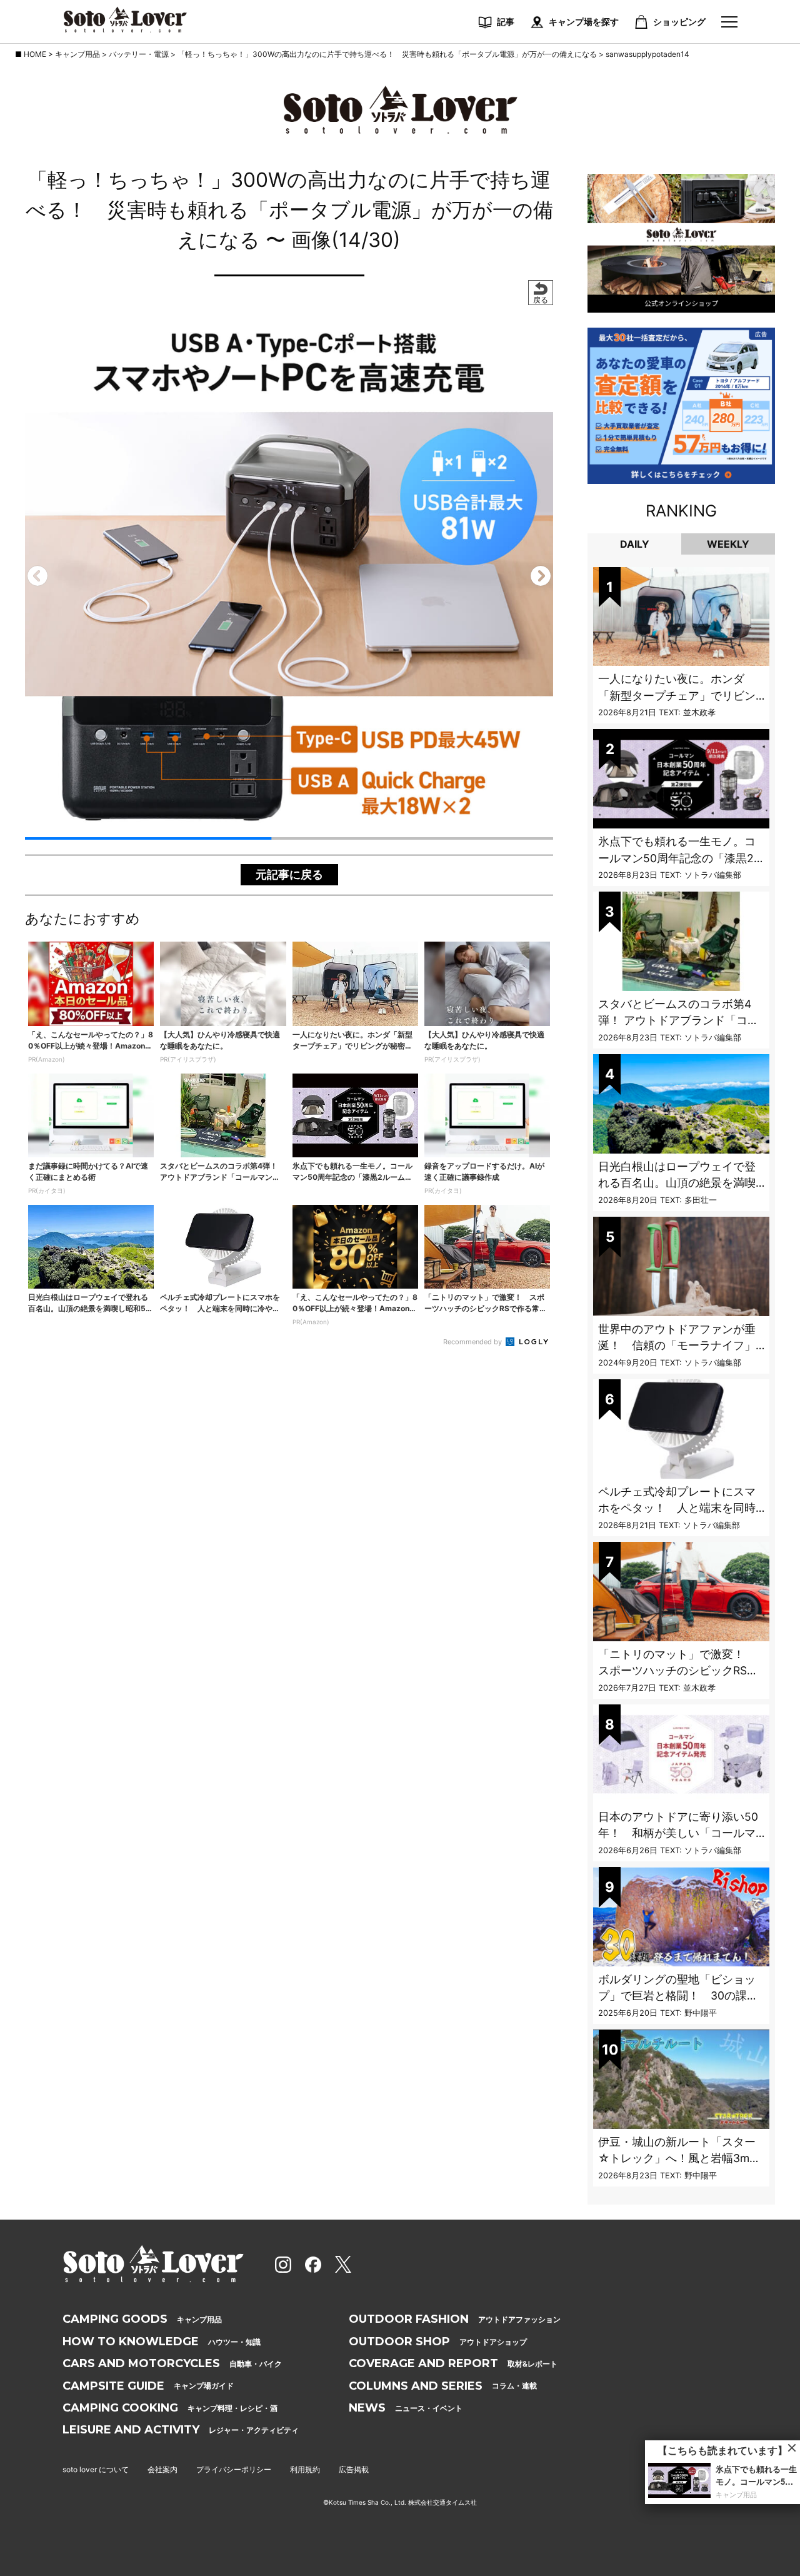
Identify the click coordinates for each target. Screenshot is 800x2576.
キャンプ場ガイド (148, 2386)
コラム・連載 (443, 2386)
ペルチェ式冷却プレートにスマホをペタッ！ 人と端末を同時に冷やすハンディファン (677, 1508)
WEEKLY (728, 544)
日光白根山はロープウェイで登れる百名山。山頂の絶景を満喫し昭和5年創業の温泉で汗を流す (680, 1183)
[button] (37, 576)
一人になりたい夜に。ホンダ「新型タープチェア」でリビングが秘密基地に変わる (677, 695)
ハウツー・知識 (162, 2342)
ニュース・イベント (406, 2408)
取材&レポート (453, 2363)
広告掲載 (354, 2469)
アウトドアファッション (455, 2319)
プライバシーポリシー (234, 2469)
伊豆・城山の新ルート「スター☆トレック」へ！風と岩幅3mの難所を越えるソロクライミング (679, 2158)
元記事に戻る (289, 874)
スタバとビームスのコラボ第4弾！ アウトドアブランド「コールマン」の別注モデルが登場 (678, 1020)
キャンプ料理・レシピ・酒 (170, 2408)
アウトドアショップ (438, 2342)
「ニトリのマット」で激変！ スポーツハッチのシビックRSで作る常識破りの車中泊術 (678, 1671)
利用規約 (305, 2469)
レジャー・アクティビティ (181, 2430)
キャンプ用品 (142, 2319)
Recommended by (473, 1342)
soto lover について (96, 2469)
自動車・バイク (172, 2363)
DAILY (635, 544)
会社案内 (162, 2469)
